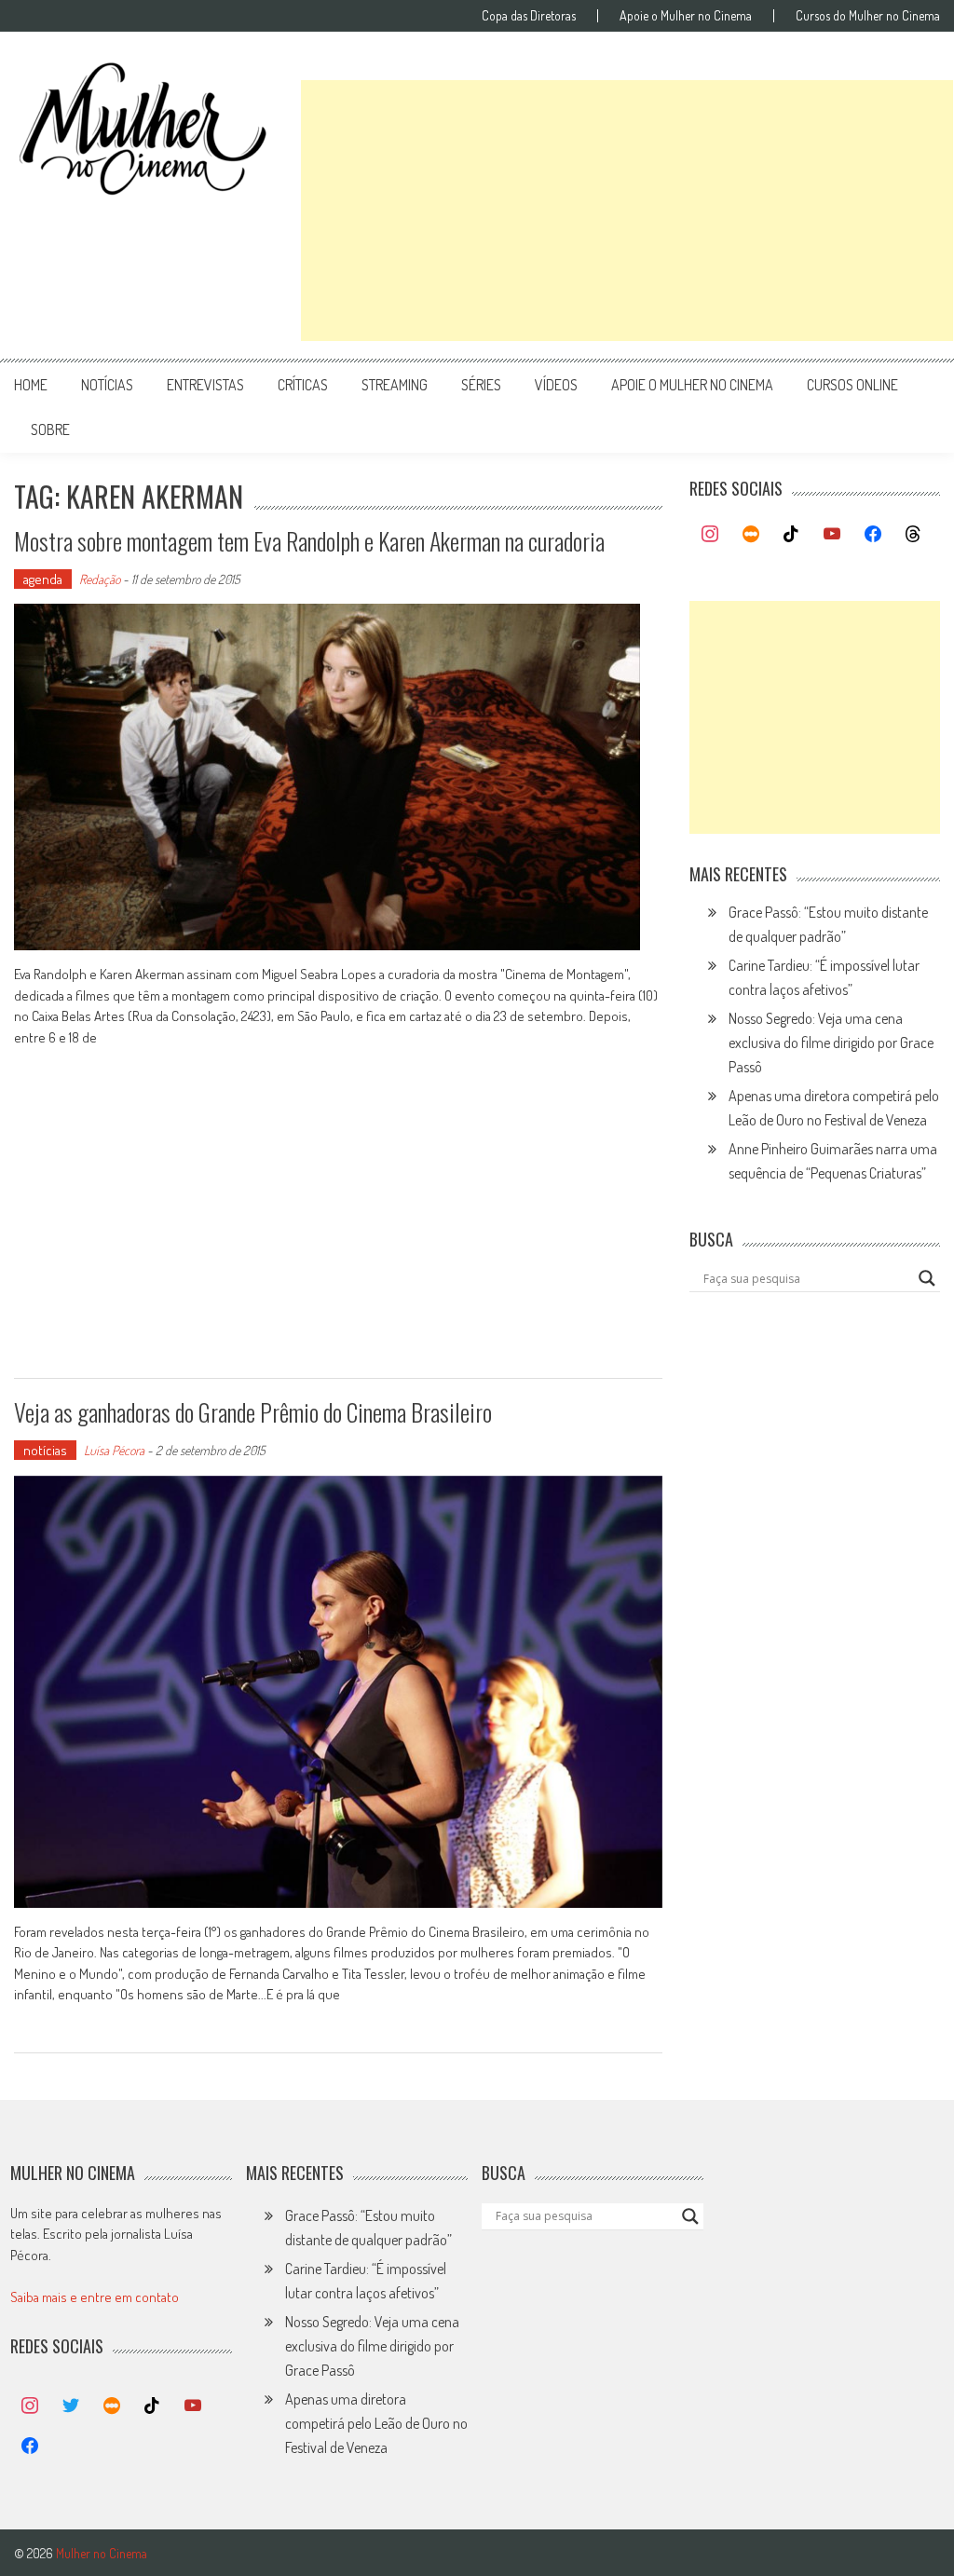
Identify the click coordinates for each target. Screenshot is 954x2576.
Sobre (50, 429)
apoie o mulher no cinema (692, 385)
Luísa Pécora (114, 1450)
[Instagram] (710, 535)
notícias (107, 385)
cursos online (852, 385)
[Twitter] (71, 2406)
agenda (43, 579)
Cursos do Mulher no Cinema (868, 16)
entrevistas (205, 385)
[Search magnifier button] (927, 1278)
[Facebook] (873, 535)
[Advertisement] (627, 211)
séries (481, 385)
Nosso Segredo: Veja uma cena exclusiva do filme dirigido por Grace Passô (831, 1043)
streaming (395, 385)
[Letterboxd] (751, 535)
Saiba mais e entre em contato (95, 2297)
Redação (100, 579)
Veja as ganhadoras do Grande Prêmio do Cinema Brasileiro (253, 1412)
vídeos (556, 385)
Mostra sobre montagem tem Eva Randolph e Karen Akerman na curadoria (309, 541)
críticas (303, 385)
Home (31, 385)
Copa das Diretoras (529, 16)
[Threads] (913, 535)
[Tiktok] (792, 535)
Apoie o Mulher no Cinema (686, 16)
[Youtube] (832, 535)
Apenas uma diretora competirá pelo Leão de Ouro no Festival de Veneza (376, 2423)
